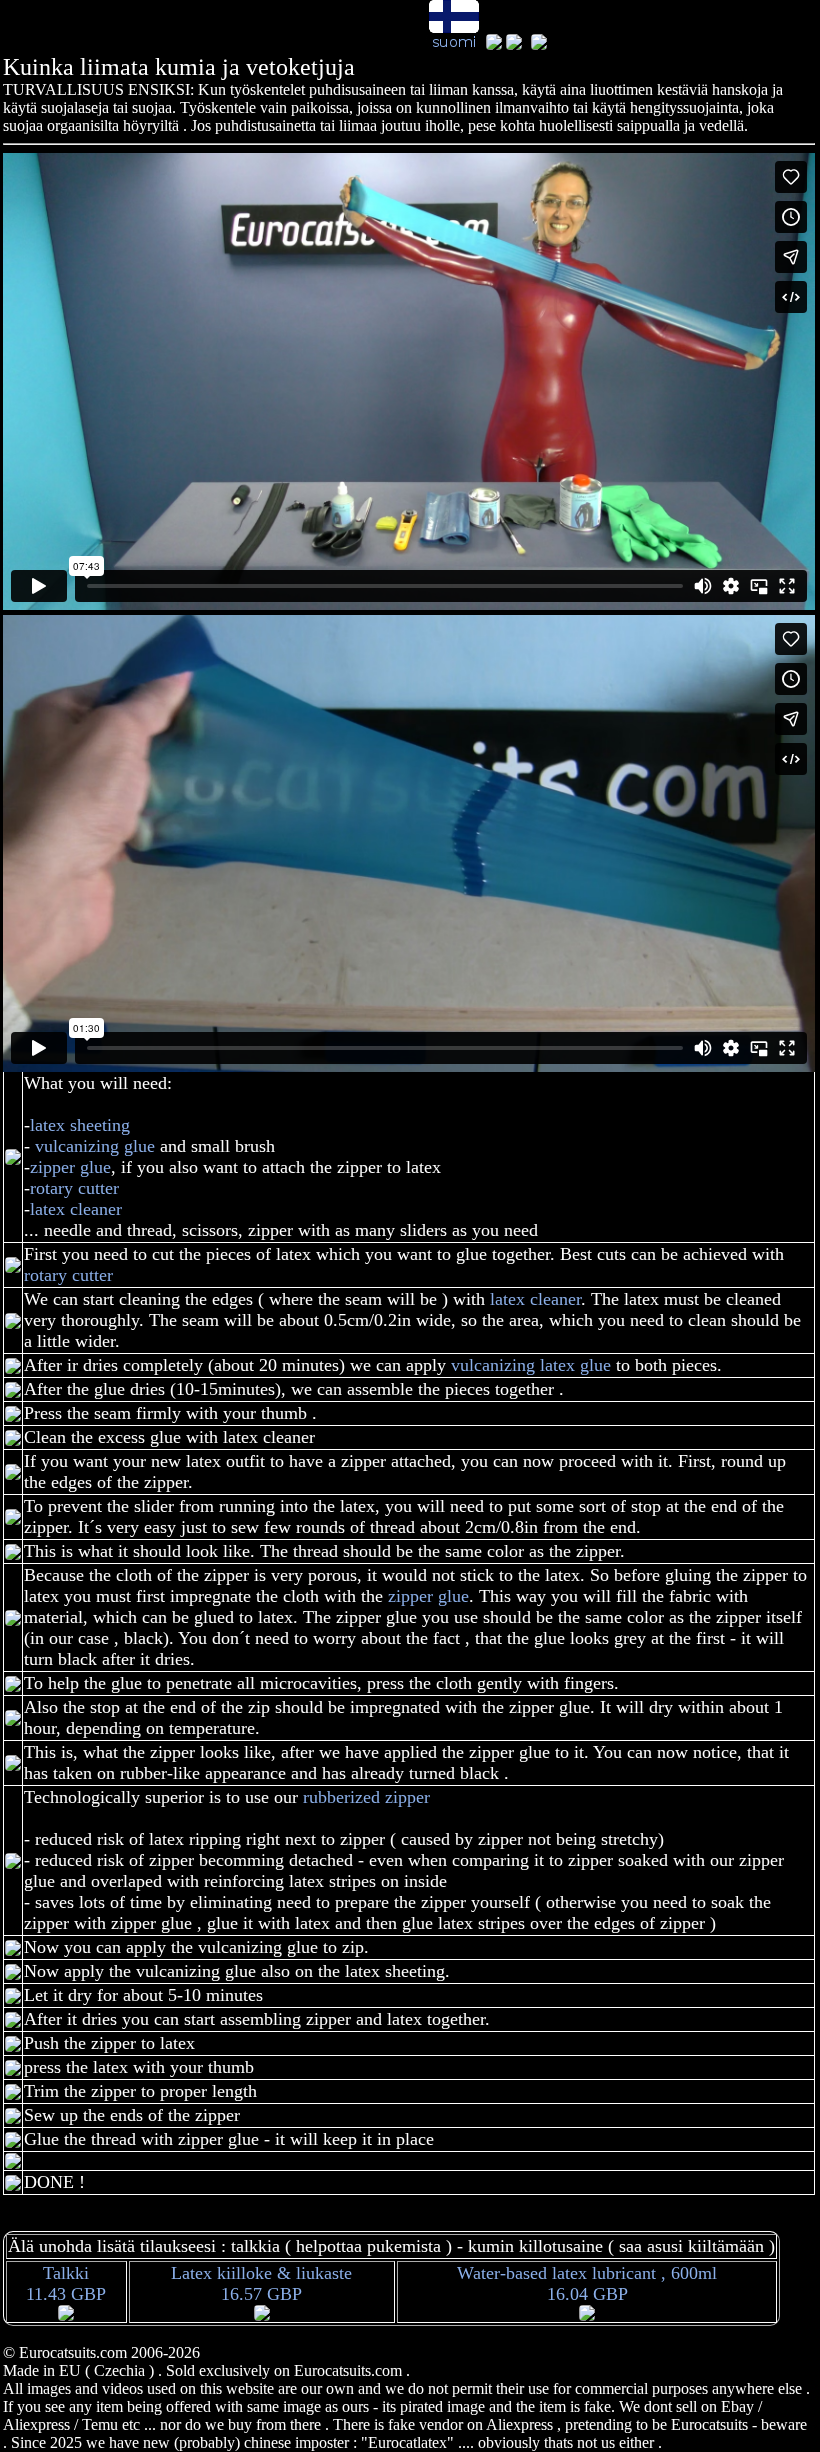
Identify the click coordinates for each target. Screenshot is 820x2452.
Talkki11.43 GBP (66, 2283)
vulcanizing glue (97, 1146)
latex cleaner (76, 1209)
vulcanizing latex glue (531, 1365)
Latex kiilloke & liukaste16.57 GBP (261, 2283)
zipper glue (70, 1167)
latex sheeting (80, 1125)
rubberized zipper (366, 1797)
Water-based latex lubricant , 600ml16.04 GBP (587, 2283)
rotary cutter (74, 1188)
